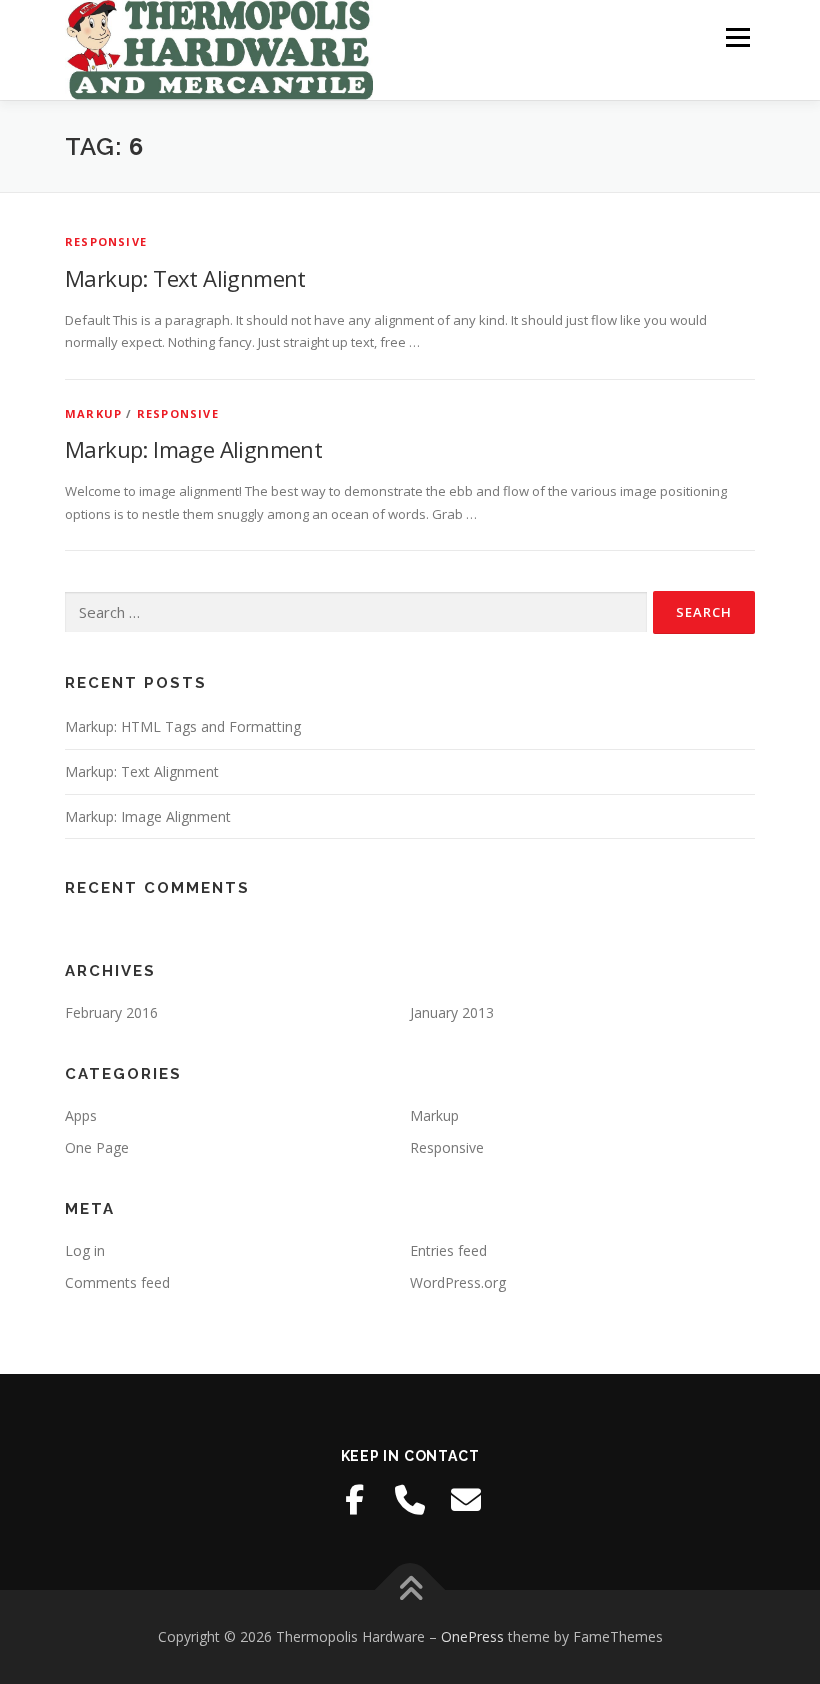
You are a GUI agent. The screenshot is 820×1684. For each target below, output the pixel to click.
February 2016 (111, 1012)
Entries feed (448, 1250)
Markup (93, 413)
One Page (97, 1147)
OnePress (472, 1636)
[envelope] (466, 1500)
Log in (85, 1250)
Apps (81, 1115)
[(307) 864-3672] (410, 1500)
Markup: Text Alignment (185, 278)
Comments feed (117, 1282)
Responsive (106, 241)
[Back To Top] (410, 1589)
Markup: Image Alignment (193, 449)
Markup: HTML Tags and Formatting (183, 726)
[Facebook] (354, 1500)
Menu (737, 37)
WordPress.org (458, 1282)
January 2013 (452, 1012)
